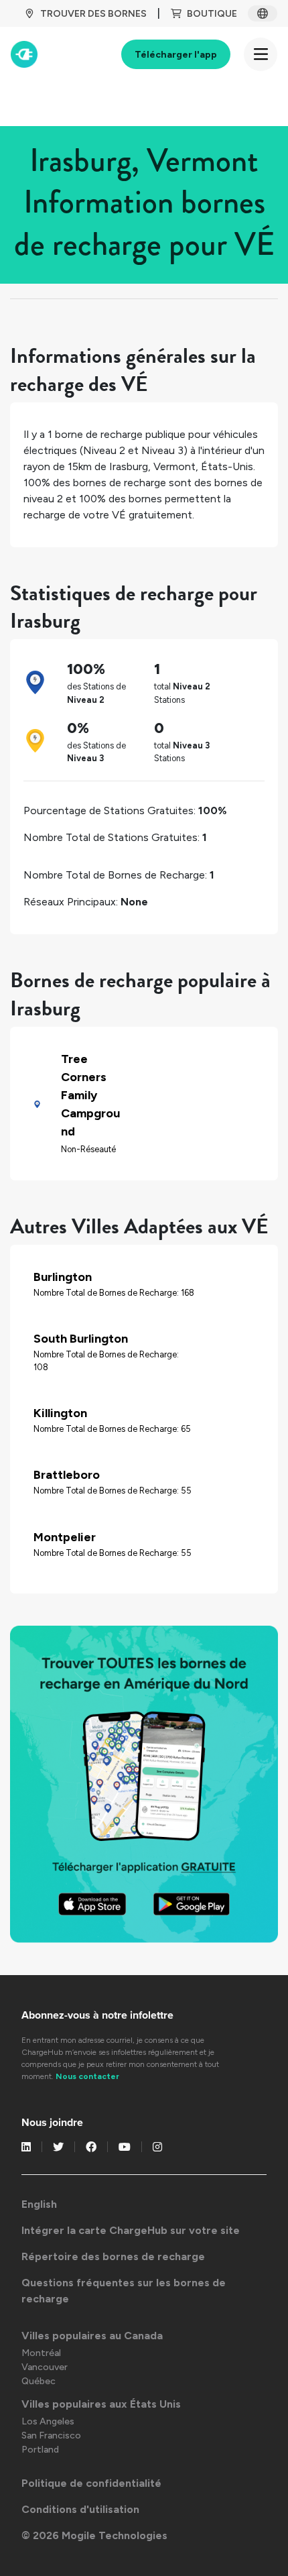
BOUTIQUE (212, 14)
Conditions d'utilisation (80, 2509)
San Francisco (51, 2435)
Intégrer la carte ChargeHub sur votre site (131, 2230)
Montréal (41, 2353)
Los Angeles (48, 2421)
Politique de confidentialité (91, 2483)
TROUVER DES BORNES (93, 14)
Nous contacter (87, 2076)
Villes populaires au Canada (92, 2336)
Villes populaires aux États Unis (101, 2404)
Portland (40, 2450)
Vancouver (45, 2367)
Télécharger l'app (176, 55)
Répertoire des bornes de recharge (113, 2256)
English (39, 2204)
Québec (39, 2381)
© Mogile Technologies (94, 2535)
